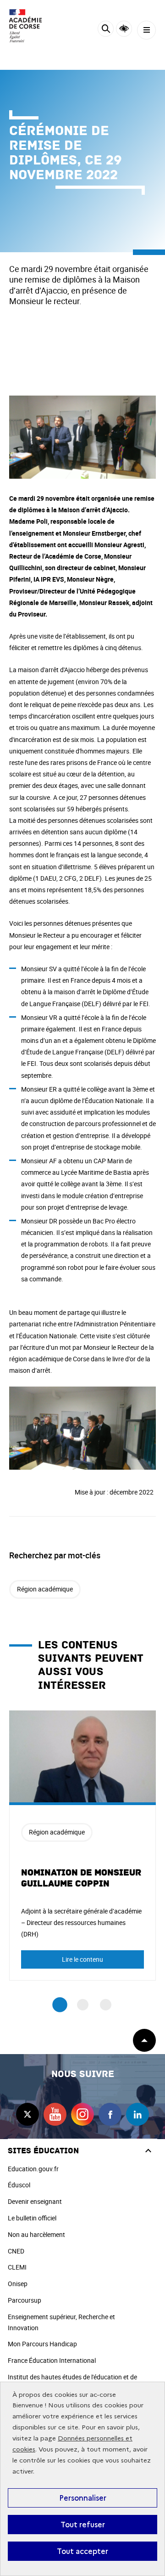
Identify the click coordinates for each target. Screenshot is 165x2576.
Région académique (45, 1589)
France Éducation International (52, 2360)
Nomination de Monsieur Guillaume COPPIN (81, 1878)
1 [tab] (60, 2005)
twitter (27, 2114)
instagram (82, 2114)
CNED (16, 2251)
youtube (55, 2114)
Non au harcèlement (36, 2234)
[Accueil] (34, 26)
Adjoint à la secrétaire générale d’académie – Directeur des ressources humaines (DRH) (81, 1922)
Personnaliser (83, 2498)
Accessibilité (124, 29)
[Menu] (146, 30)
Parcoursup (25, 2300)
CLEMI (17, 2267)
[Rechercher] (106, 30)
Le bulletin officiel (32, 2218)
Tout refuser (83, 2525)
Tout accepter (82, 2551)
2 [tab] (83, 2005)
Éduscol (19, 2185)
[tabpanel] (82, 1846)
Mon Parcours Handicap (42, 2344)
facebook (110, 2114)
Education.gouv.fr (33, 2169)
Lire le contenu (82, 1959)
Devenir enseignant (35, 2201)
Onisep (18, 2284)
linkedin (137, 2114)
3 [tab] (106, 2005)
